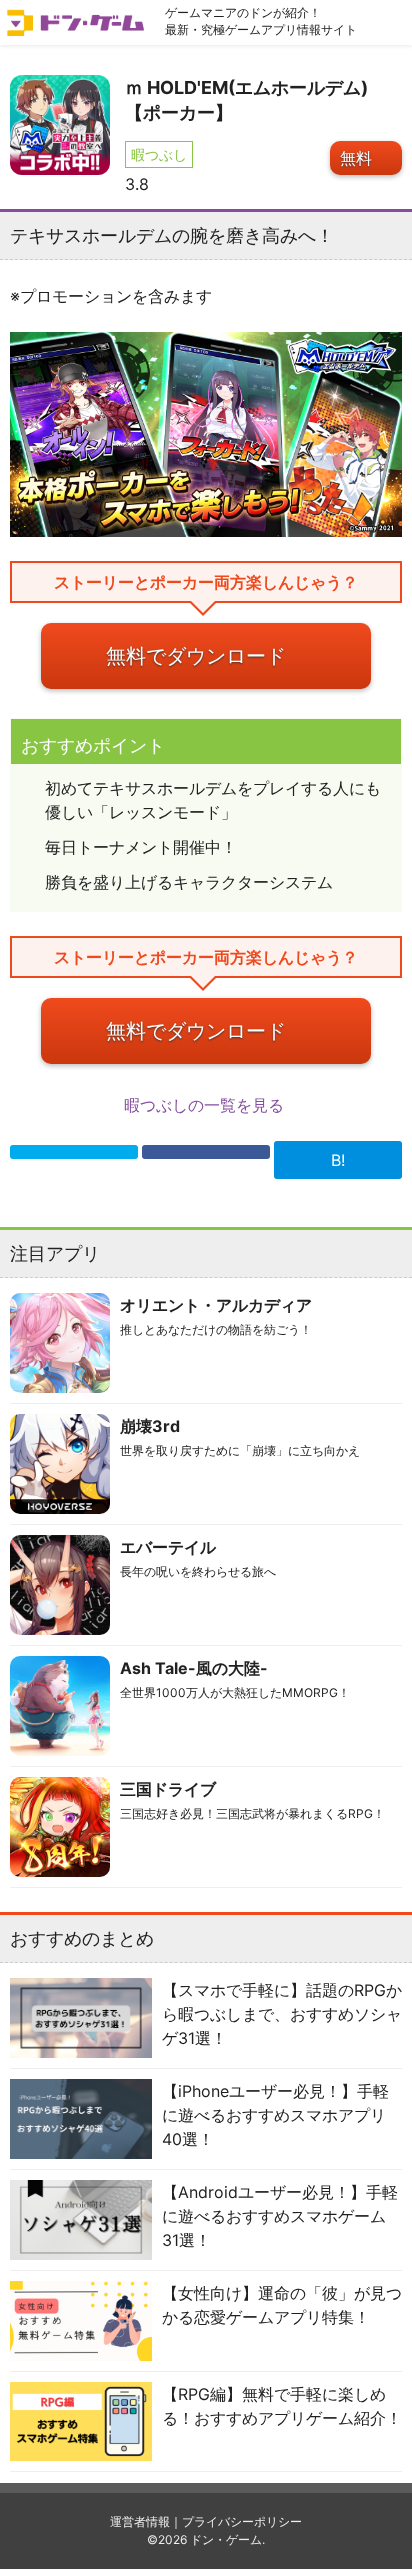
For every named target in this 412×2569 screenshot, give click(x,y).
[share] (206, 1152)
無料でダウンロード (196, 656)
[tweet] (74, 1152)
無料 (356, 158)
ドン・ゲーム (226, 2539)
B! (338, 1160)
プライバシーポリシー (242, 2521)
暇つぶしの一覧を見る (206, 1105)
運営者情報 (140, 2521)
